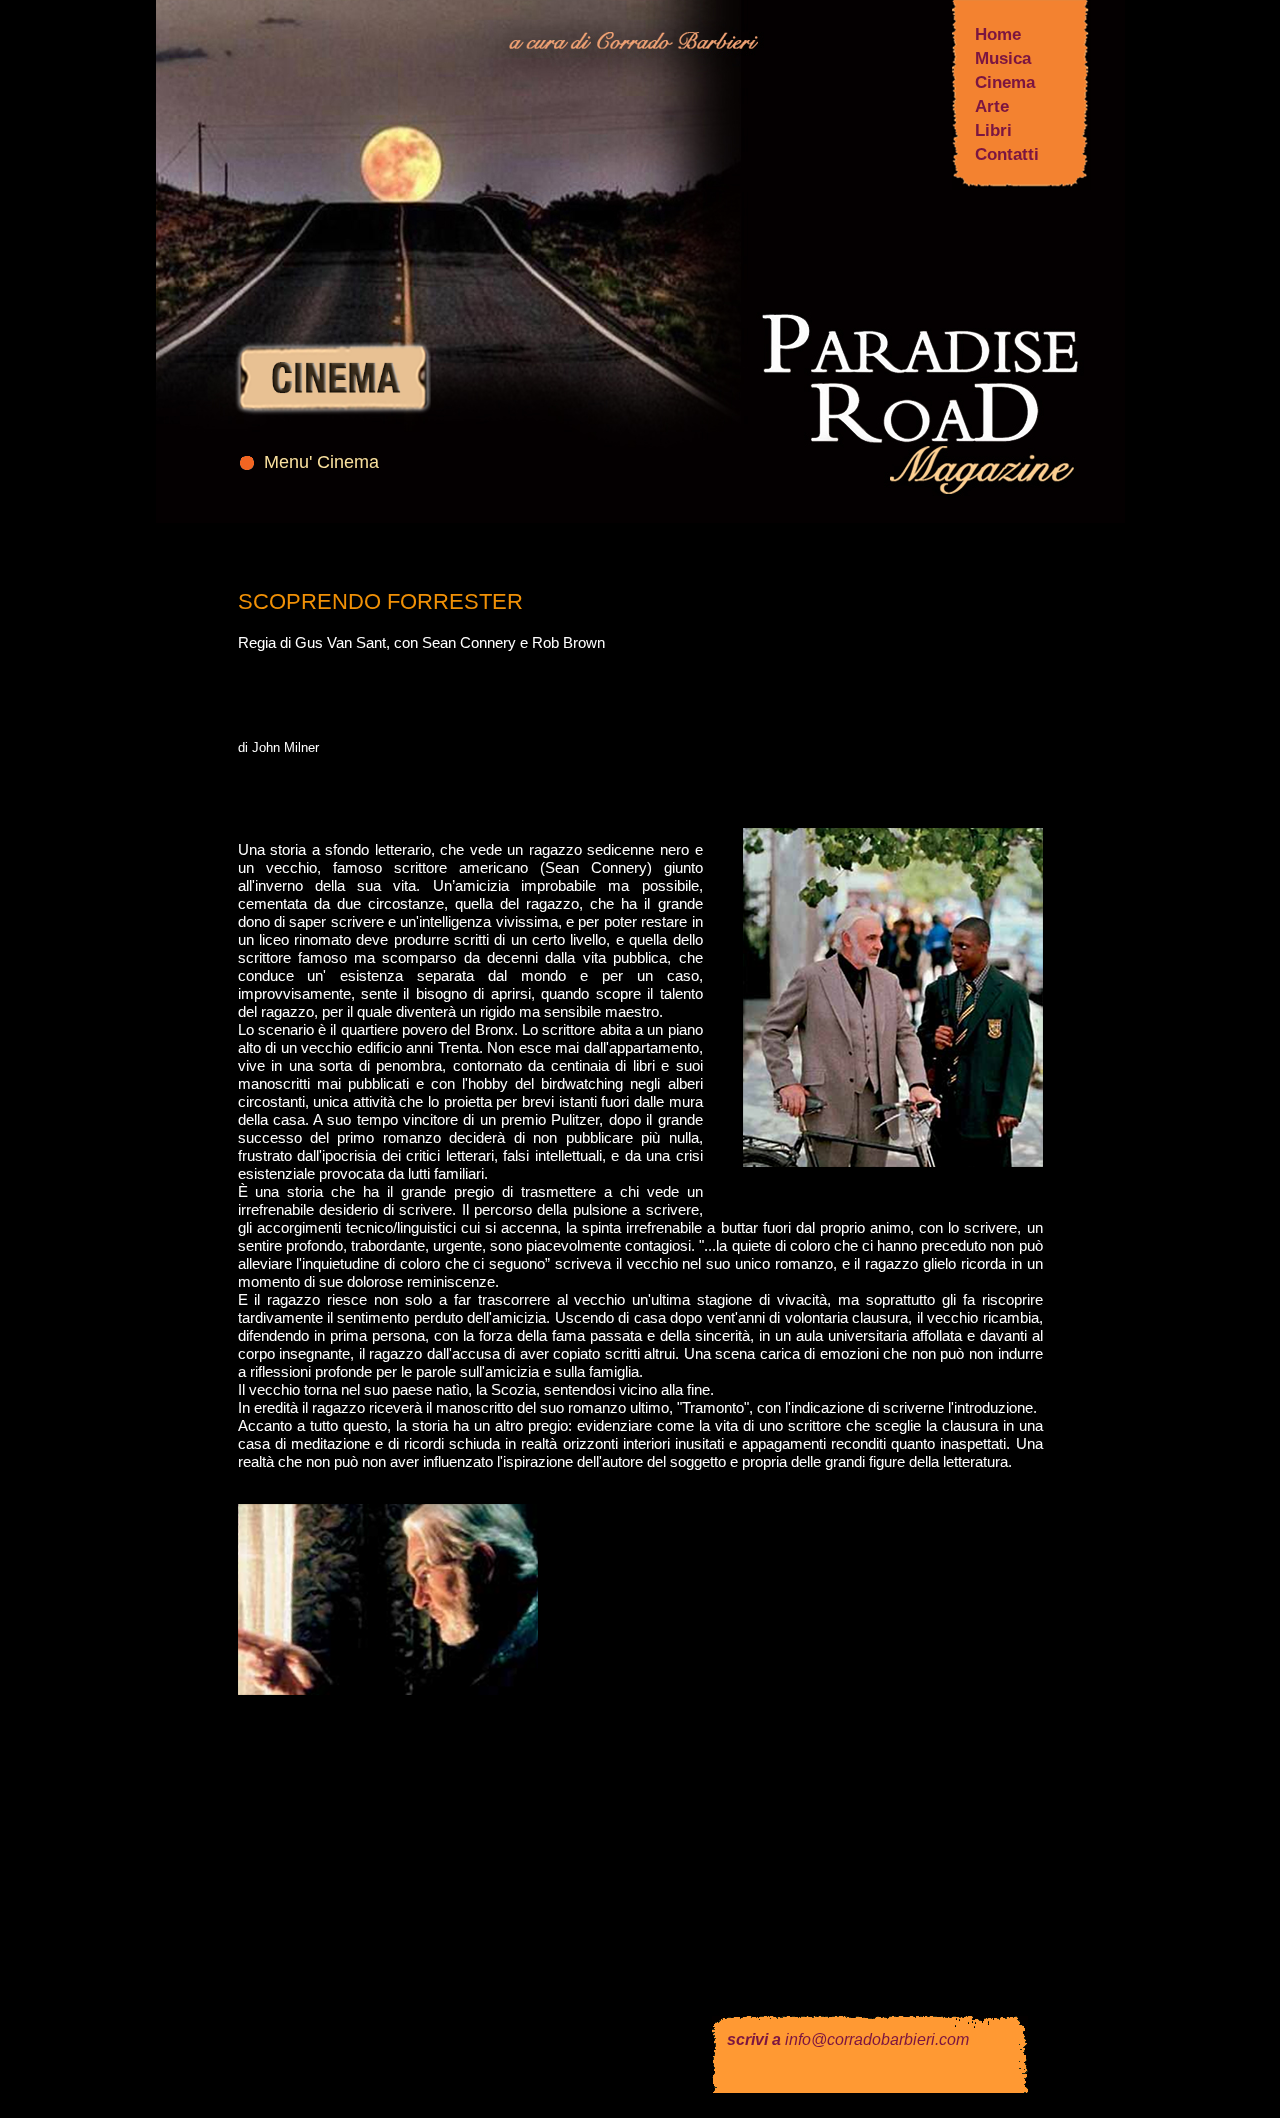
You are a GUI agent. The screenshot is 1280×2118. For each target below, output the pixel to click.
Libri (993, 130)
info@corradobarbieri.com (877, 2039)
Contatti (1007, 154)
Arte (992, 106)
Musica (1003, 58)
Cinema (1005, 82)
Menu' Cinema (321, 462)
